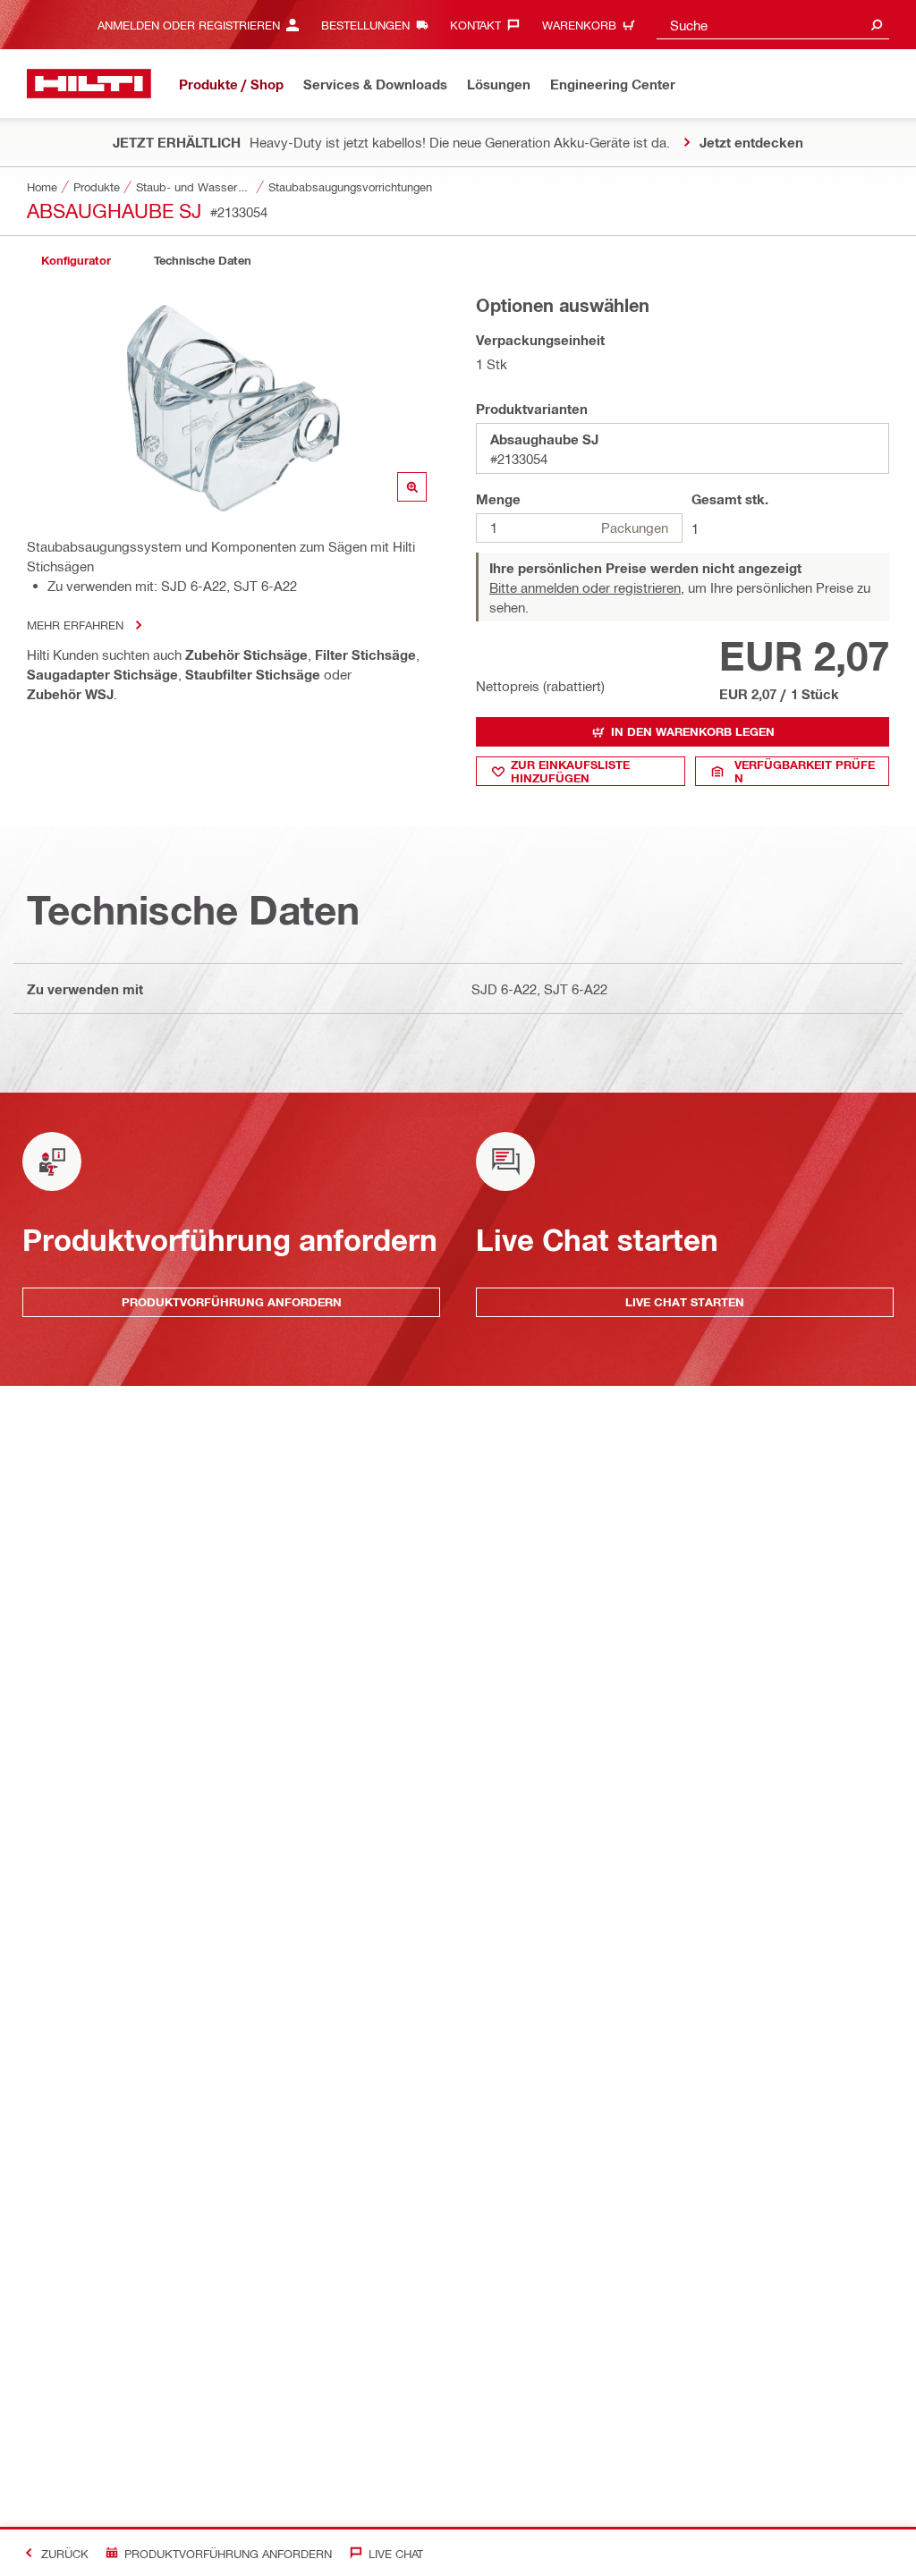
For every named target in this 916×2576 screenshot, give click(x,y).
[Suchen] (877, 25)
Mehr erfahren (75, 625)
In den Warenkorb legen (693, 731)
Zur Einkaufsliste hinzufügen (570, 771)
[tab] (76, 261)
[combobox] (773, 25)
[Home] (89, 84)
